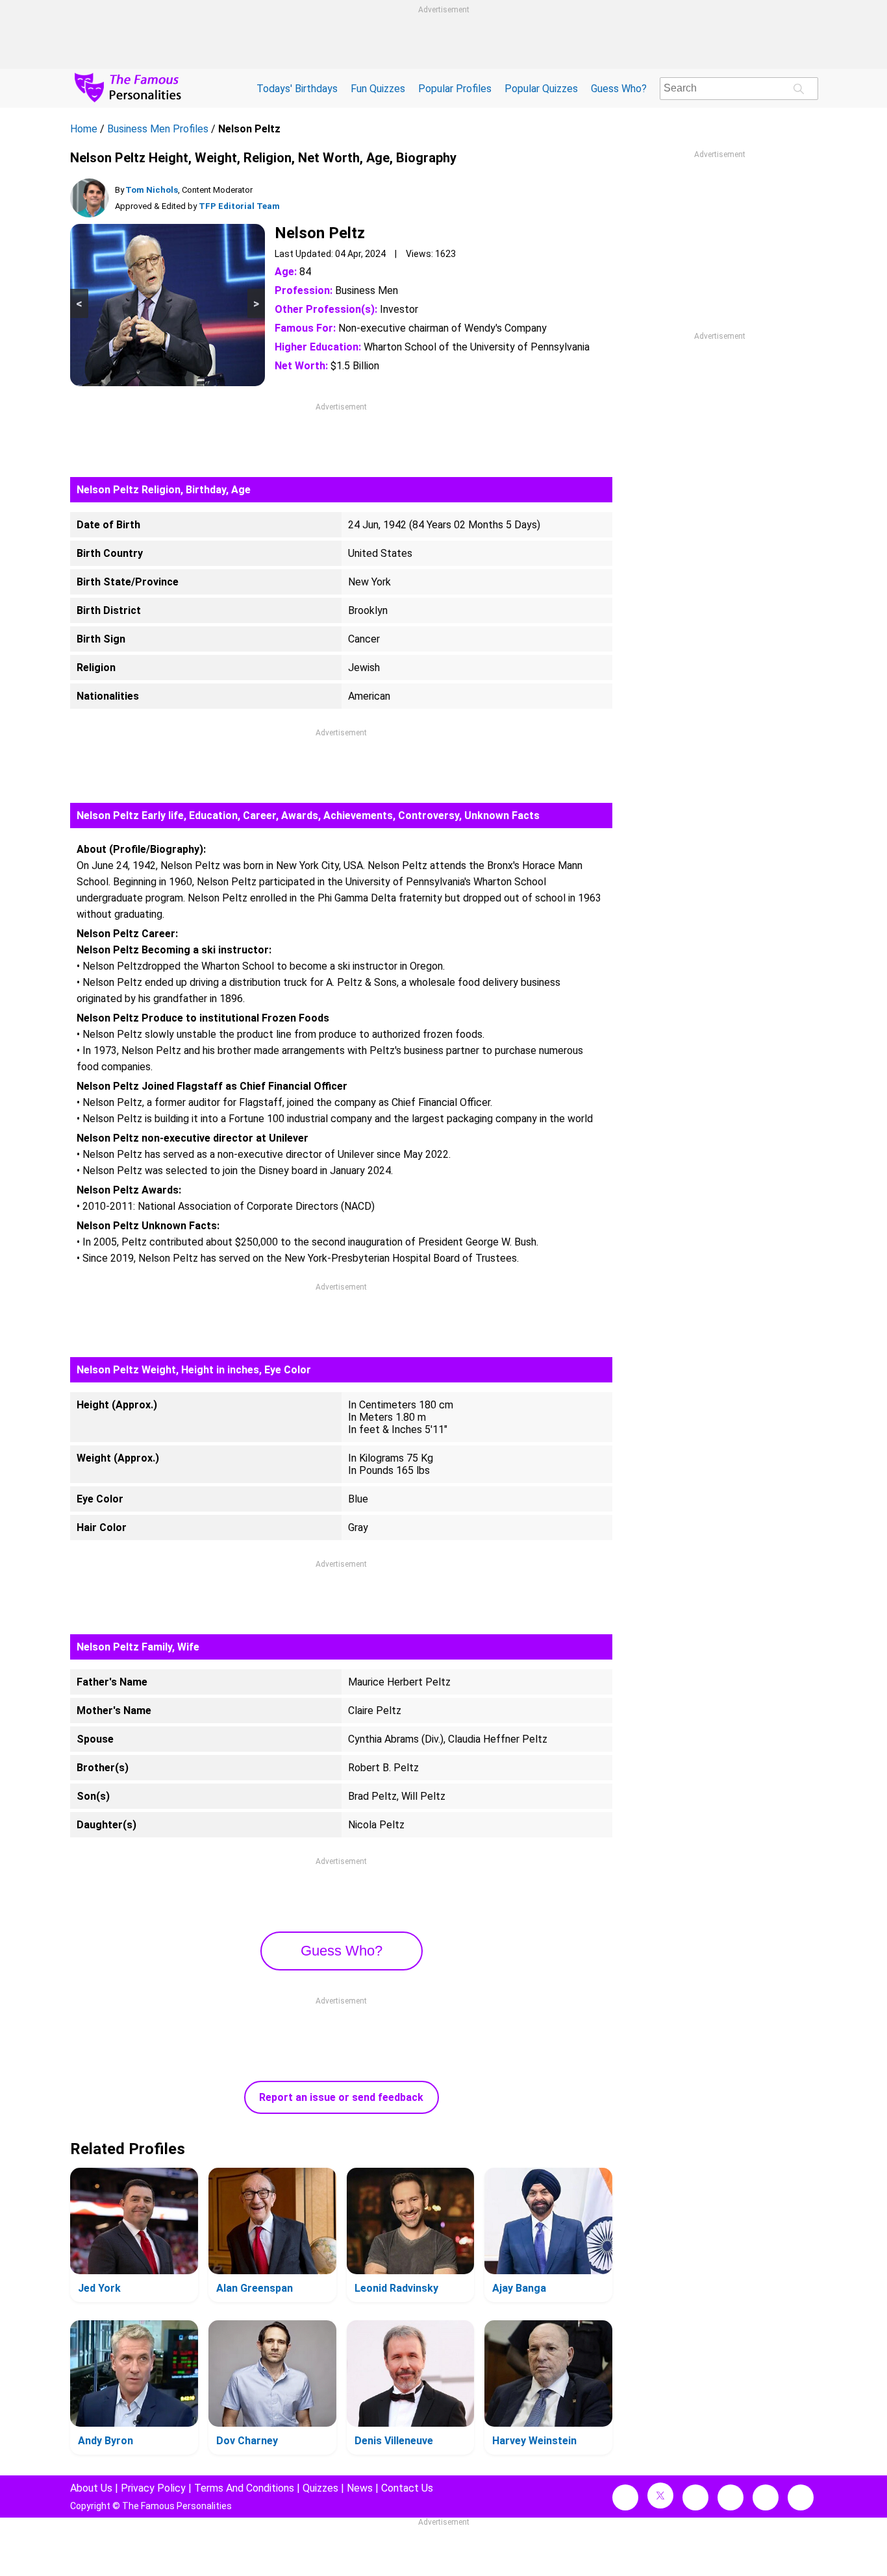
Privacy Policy (153, 2488)
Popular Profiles (455, 89)
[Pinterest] (766, 2497)
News (360, 2488)
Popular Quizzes (541, 89)
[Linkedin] (731, 2497)
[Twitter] (660, 2496)
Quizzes (320, 2488)
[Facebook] (625, 2497)
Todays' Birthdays (297, 89)
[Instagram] (695, 2497)
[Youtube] (801, 2497)
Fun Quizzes (378, 89)
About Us (91, 2488)
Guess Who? (619, 89)
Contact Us (407, 2488)
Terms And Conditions (244, 2488)
